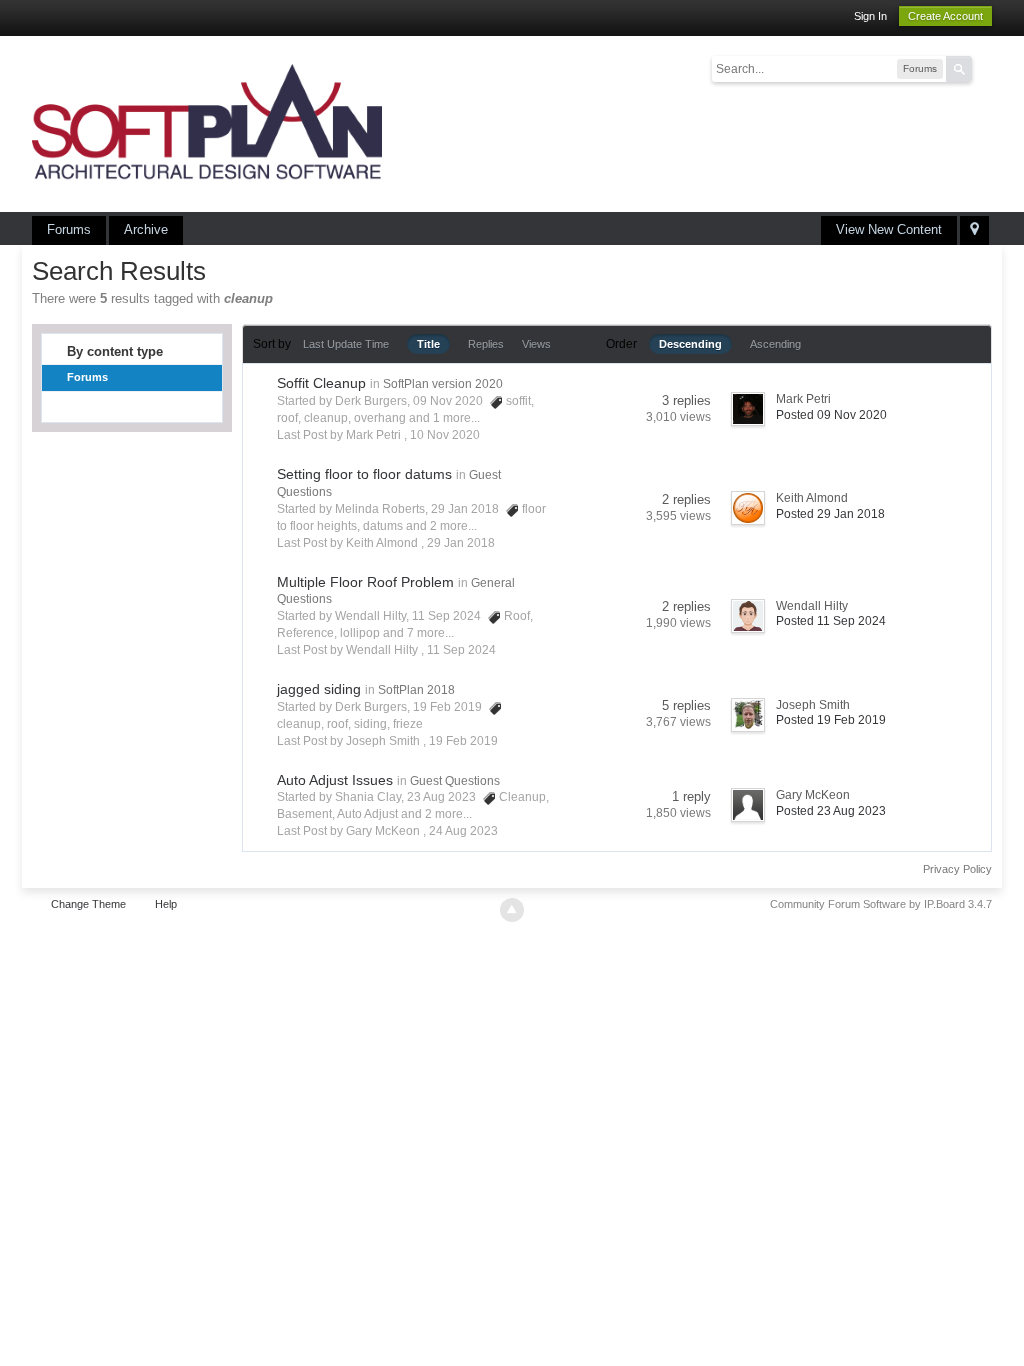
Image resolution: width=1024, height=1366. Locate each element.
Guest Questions (455, 781)
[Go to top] (512, 910)
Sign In (870, 16)
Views (536, 344)
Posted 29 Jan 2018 (830, 514)
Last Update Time (346, 344)
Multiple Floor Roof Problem (365, 582)
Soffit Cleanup (321, 383)
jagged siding (319, 689)
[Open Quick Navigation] (974, 230)
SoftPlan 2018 (416, 690)
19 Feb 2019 (463, 741)
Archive (146, 229)
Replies (486, 344)
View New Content (889, 229)
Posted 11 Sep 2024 (831, 621)
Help (166, 904)
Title (428, 344)
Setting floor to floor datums (364, 474)
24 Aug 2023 (463, 831)
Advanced (984, 68)
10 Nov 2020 (445, 435)
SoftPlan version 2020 (443, 384)
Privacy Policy (957, 869)
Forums (69, 229)
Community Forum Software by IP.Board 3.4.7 (881, 904)
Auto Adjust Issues (335, 780)
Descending (690, 344)
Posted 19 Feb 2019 (831, 720)
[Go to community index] (207, 122)
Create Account (945, 16)
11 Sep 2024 (461, 650)
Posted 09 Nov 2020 (831, 415)
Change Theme (88, 904)
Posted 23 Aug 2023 (831, 811)
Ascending (775, 344)
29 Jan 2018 (461, 543)
